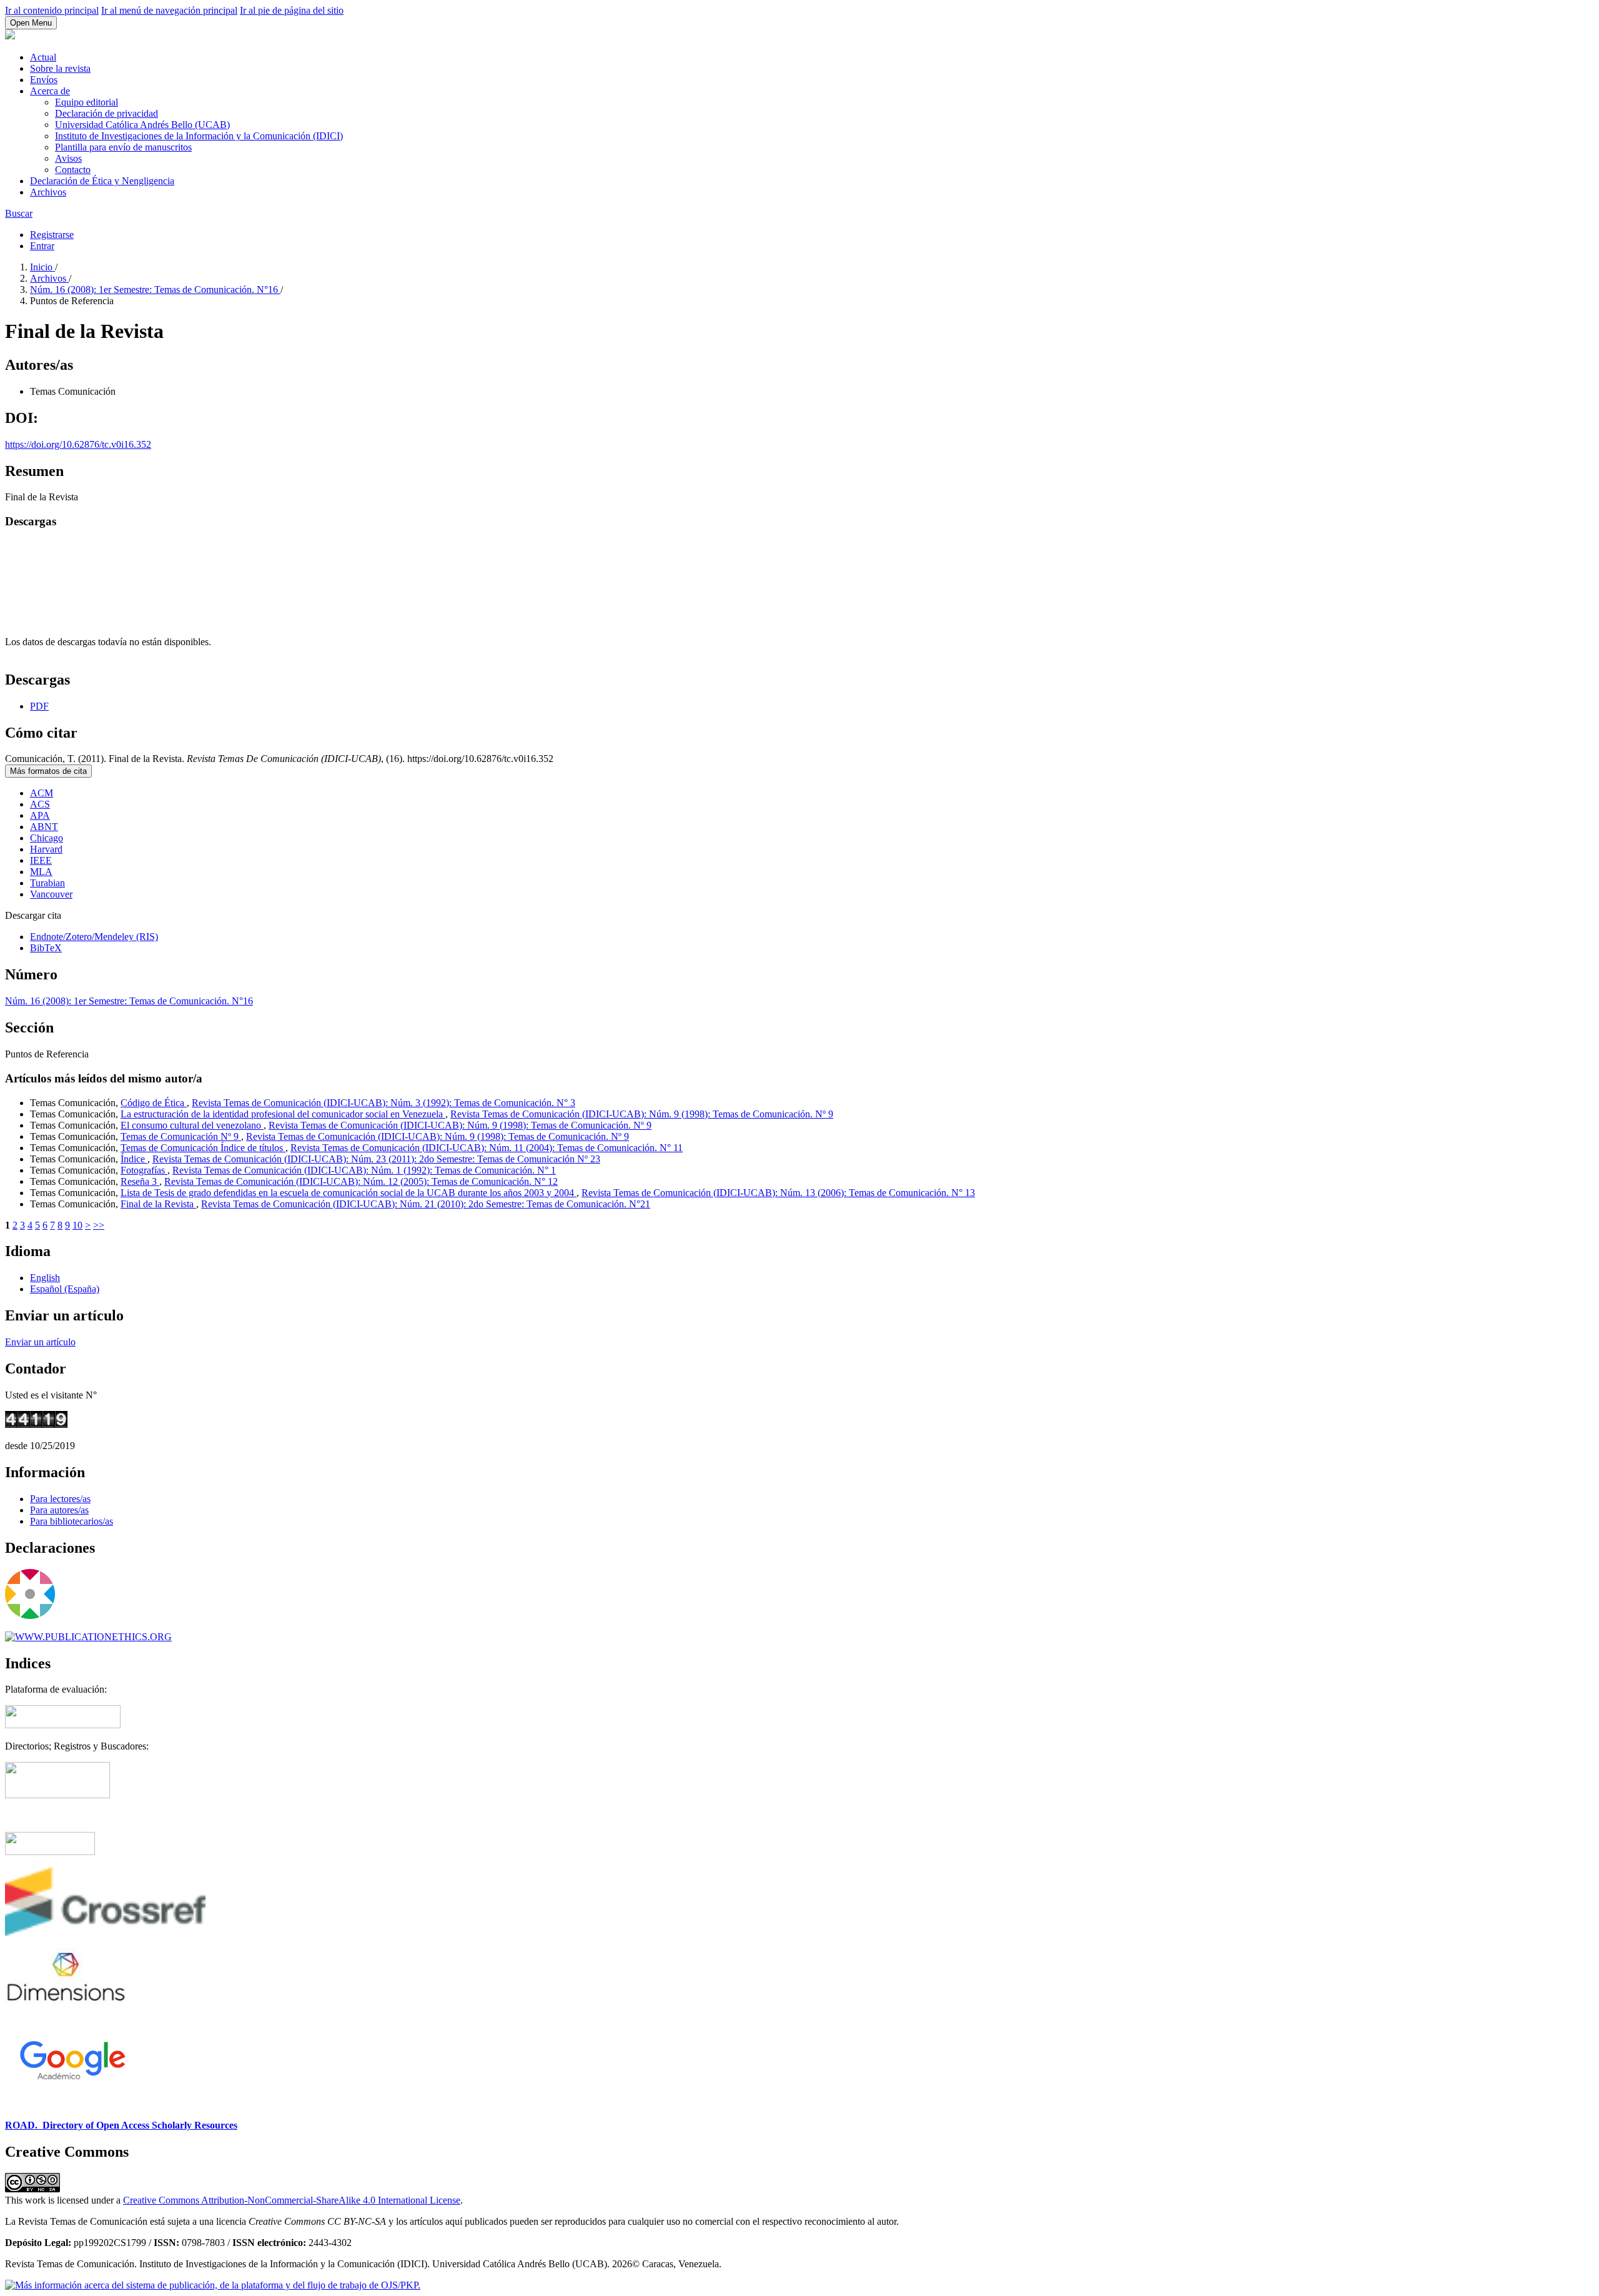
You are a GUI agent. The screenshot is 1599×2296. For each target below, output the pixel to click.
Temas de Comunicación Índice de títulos (203, 1148)
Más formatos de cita (48, 771)
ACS (40, 804)
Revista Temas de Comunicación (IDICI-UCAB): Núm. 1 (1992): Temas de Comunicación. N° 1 (364, 1170)
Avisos (68, 158)
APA (40, 815)
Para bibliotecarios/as (72, 1521)
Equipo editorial (87, 102)
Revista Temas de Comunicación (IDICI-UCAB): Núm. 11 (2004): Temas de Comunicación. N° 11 (487, 1148)
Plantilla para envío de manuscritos (123, 147)
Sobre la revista (60, 68)
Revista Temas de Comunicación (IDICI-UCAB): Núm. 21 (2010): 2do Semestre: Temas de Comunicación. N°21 (426, 1204)
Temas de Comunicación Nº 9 (181, 1136)
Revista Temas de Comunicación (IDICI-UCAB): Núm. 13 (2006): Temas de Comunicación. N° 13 (778, 1193)
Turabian (47, 883)
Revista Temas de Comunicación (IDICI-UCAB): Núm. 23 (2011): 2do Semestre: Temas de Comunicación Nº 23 (376, 1159)
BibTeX (46, 948)
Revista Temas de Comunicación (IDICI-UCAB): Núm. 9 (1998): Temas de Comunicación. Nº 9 (642, 1114)
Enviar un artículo (40, 1342)
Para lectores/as (60, 1499)
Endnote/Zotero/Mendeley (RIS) (94, 937)
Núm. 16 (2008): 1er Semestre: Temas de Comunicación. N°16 (155, 289)
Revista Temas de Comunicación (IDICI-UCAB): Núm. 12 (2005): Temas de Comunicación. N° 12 (361, 1181)
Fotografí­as (144, 1170)
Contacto (73, 170)
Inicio (42, 267)
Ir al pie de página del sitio (292, 10)
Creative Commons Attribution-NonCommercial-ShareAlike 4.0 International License (292, 2200)
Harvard (46, 849)
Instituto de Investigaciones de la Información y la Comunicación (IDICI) (199, 136)
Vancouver (51, 894)
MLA (41, 872)
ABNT (44, 827)
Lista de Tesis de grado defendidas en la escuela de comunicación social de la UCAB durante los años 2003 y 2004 (349, 1193)
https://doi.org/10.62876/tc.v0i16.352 (78, 444)
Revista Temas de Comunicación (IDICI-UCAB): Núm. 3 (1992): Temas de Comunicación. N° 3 (384, 1103)
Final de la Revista (158, 1204)
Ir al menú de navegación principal (169, 10)
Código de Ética (154, 1103)
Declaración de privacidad (106, 113)
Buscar (19, 213)
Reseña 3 (140, 1181)
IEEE (41, 860)
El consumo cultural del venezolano (192, 1125)
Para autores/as (59, 1510)
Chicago (47, 838)
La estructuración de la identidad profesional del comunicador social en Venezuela (283, 1114)
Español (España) (65, 1289)
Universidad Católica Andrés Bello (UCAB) (142, 125)
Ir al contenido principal (52, 10)
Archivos (48, 192)
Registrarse (52, 235)
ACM (42, 793)
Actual (43, 57)
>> (99, 1225)
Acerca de (50, 91)
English (45, 1278)
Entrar (42, 246)
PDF (39, 706)
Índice (134, 1159)
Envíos (44, 80)
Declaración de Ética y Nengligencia (102, 181)
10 (77, 1225)
